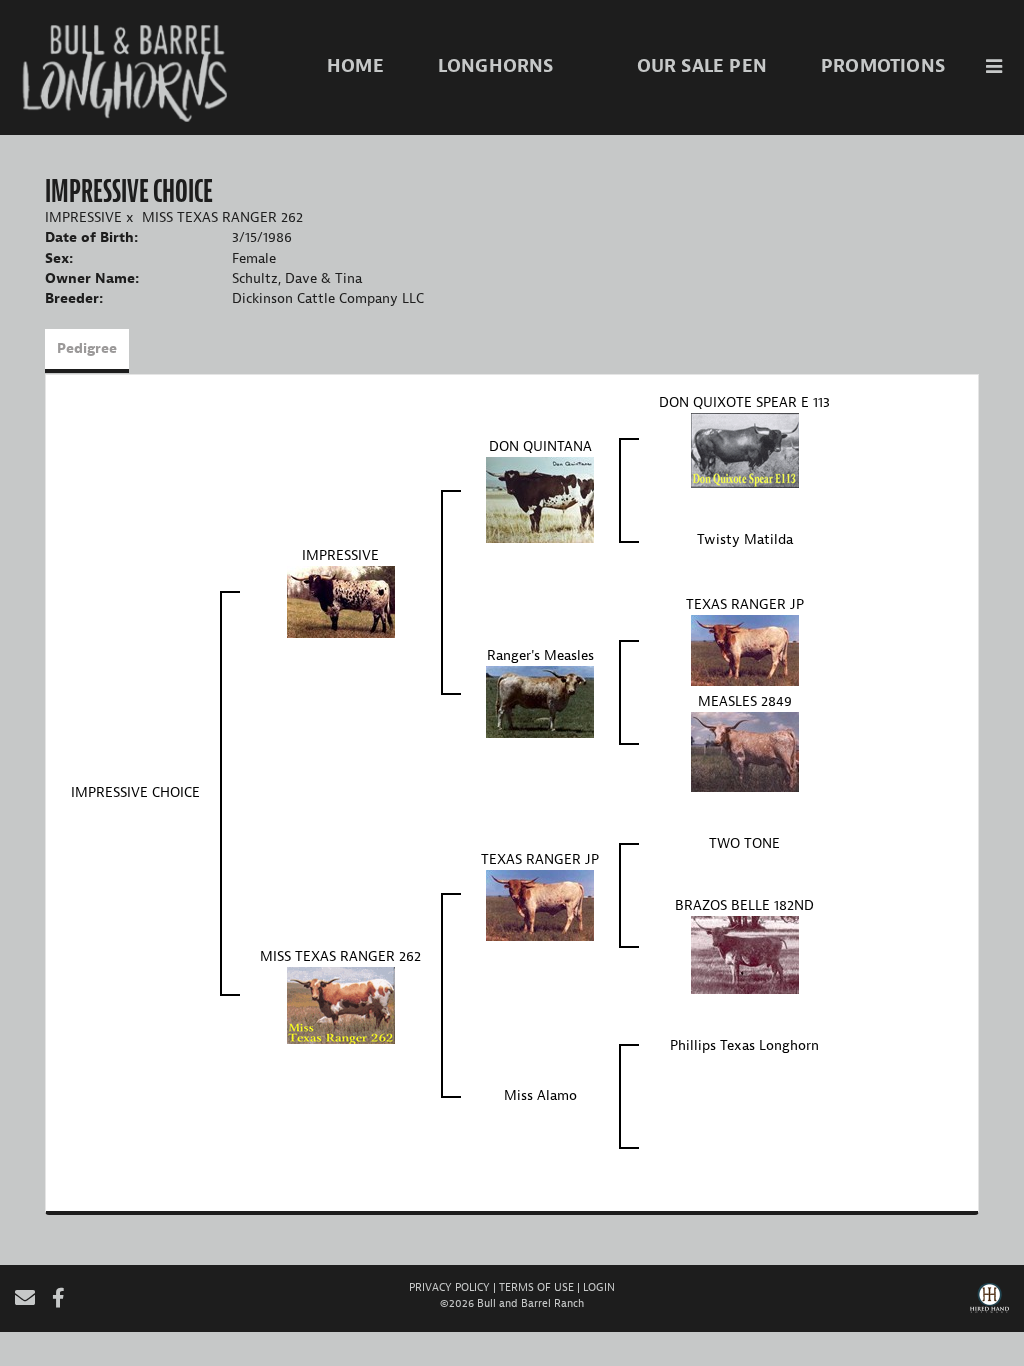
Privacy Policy (449, 1287)
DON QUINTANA (540, 446)
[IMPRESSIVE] (341, 601)
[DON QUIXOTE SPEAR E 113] (745, 449)
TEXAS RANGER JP (745, 604)
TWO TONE (744, 843)
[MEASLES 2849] (745, 751)
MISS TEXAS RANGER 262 (222, 217)
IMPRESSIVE (83, 217)
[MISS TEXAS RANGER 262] (341, 1004)
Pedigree (87, 348)
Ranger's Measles (540, 655)
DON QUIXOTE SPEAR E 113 (744, 402)
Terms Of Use (536, 1287)
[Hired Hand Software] (989, 1305)
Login (599, 1287)
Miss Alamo (540, 1095)
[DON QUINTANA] (540, 499)
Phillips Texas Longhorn (744, 1045)
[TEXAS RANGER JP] (745, 649)
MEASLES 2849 (745, 701)
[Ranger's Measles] (540, 701)
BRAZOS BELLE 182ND (744, 905)
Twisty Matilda (745, 539)
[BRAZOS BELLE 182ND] (745, 954)
